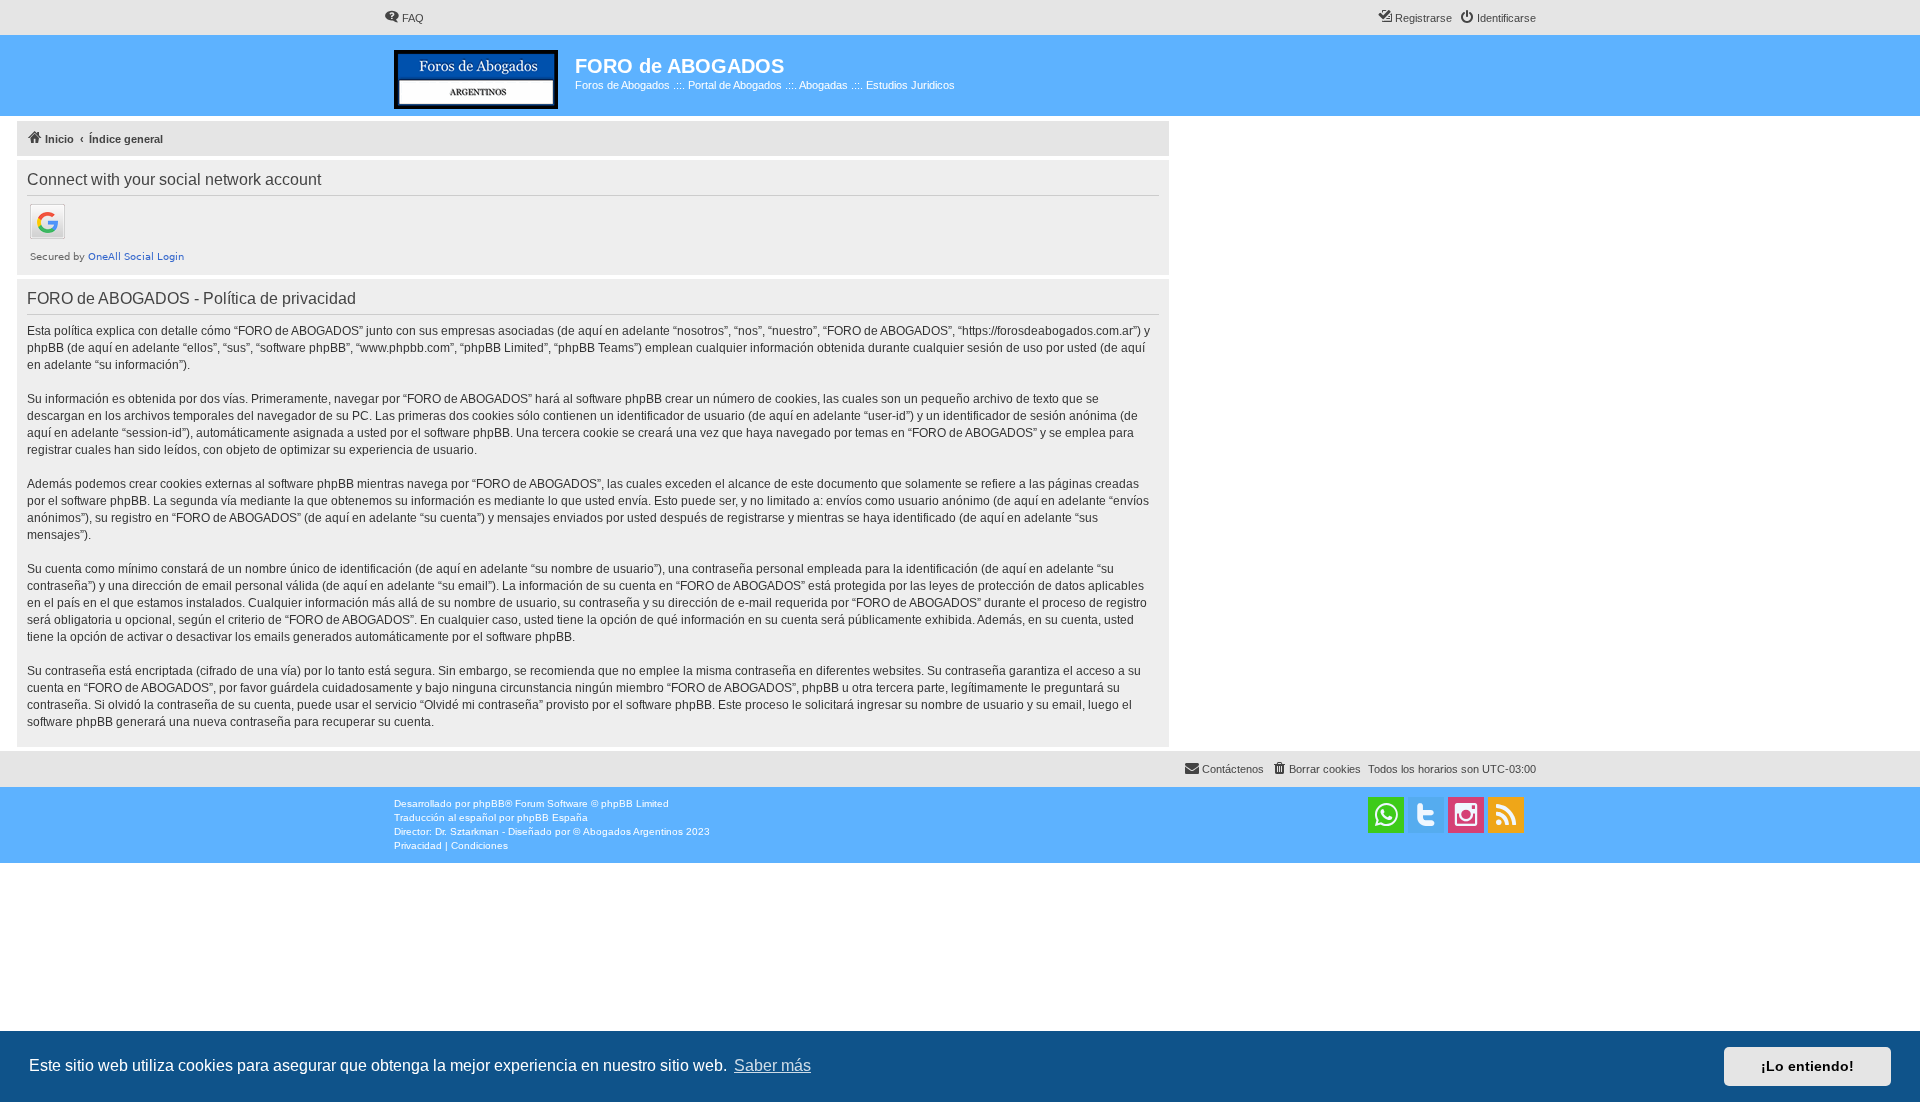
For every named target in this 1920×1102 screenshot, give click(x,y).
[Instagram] (1466, 815)
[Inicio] (479, 75)
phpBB (489, 803)
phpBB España (552, 817)
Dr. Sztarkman (467, 831)
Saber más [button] (772, 1065)
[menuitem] (404, 18)
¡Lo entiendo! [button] (1807, 1066)
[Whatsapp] (1386, 815)
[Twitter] (1426, 815)
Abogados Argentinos (633, 831)
